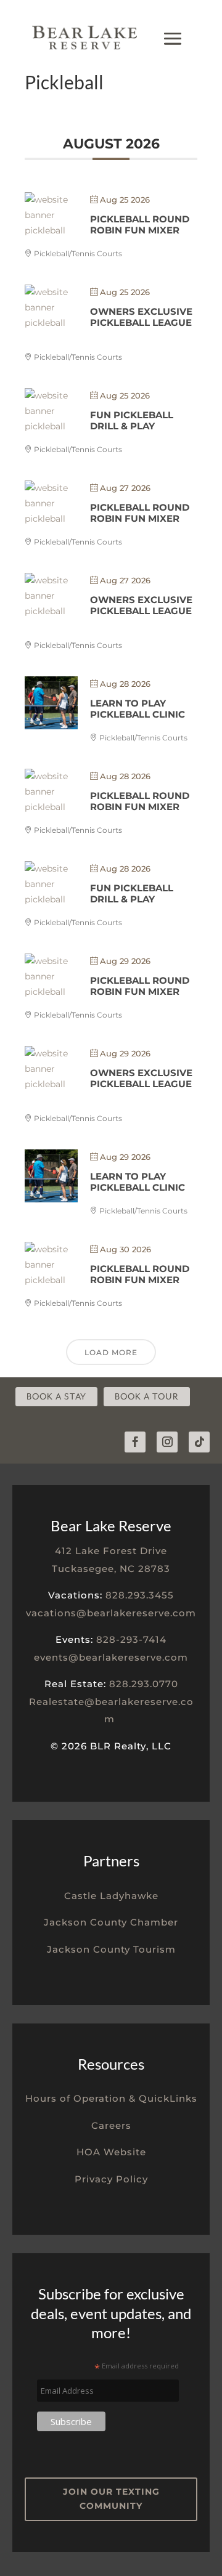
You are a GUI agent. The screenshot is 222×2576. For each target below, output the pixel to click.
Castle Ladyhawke (111, 1896)
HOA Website (111, 2152)
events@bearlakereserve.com (111, 1657)
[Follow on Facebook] (135, 1442)
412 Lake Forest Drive (111, 1551)
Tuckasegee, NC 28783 (111, 1569)
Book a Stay (56, 1397)
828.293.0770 (144, 1684)
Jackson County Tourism (111, 1949)
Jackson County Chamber (111, 1922)
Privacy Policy (111, 2179)
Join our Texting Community (111, 2499)
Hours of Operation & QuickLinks (111, 2098)
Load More (111, 1352)
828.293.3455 (140, 1595)
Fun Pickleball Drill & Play (132, 420)
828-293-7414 (131, 1639)
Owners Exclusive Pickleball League (141, 317)
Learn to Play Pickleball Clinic (138, 709)
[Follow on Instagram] (167, 1442)
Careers (111, 2125)
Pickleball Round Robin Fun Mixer (140, 225)
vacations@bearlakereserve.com (111, 1613)
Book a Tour (147, 1397)
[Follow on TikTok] (199, 1442)
